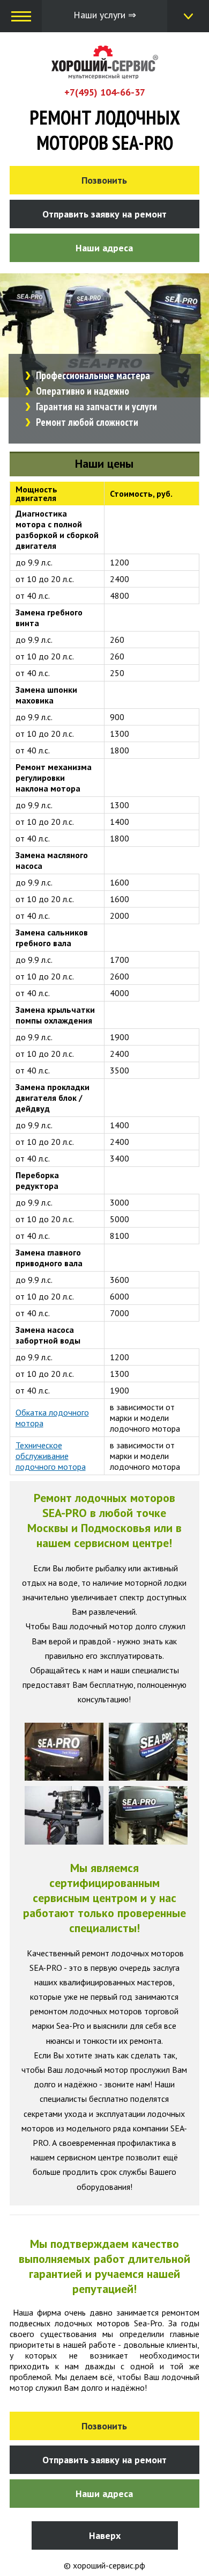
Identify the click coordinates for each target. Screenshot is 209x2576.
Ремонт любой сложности (87, 422)
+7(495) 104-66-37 (105, 92)
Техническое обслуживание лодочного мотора (51, 1456)
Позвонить (104, 180)
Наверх (105, 2535)
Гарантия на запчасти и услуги (96, 407)
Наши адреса (104, 248)
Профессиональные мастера (93, 375)
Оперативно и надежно (83, 391)
